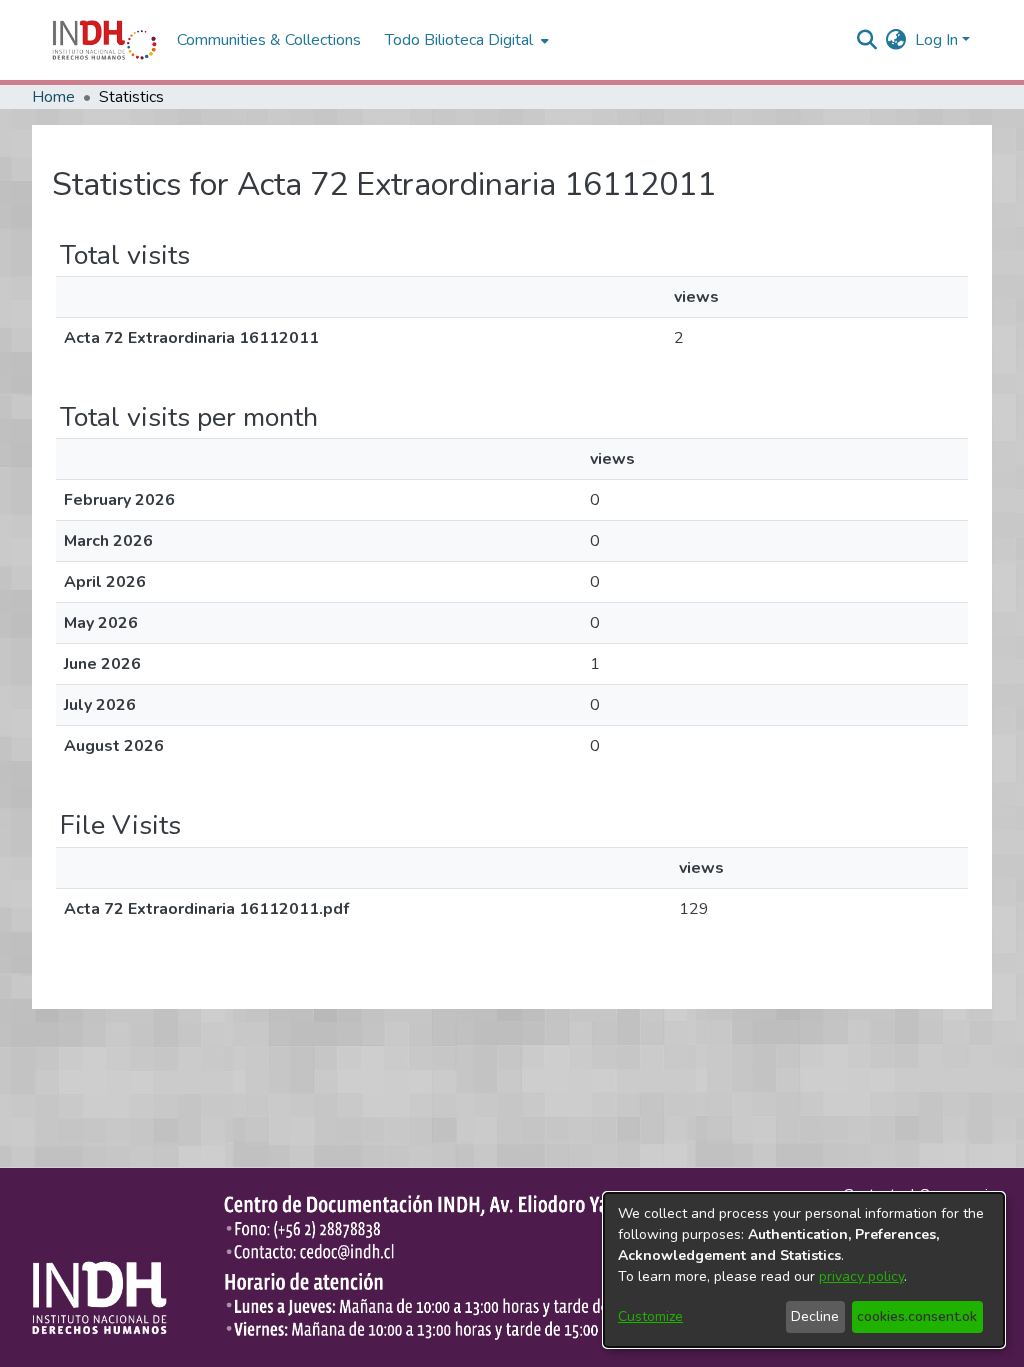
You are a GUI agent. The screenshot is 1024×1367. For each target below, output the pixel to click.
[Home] (104, 40)
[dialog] (804, 1270)
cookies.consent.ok (917, 1316)
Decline (815, 1316)
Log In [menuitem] (936, 40)
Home (53, 97)
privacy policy (861, 1276)
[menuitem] (896, 40)
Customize (650, 1316)
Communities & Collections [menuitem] (269, 40)
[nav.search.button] (867, 40)
